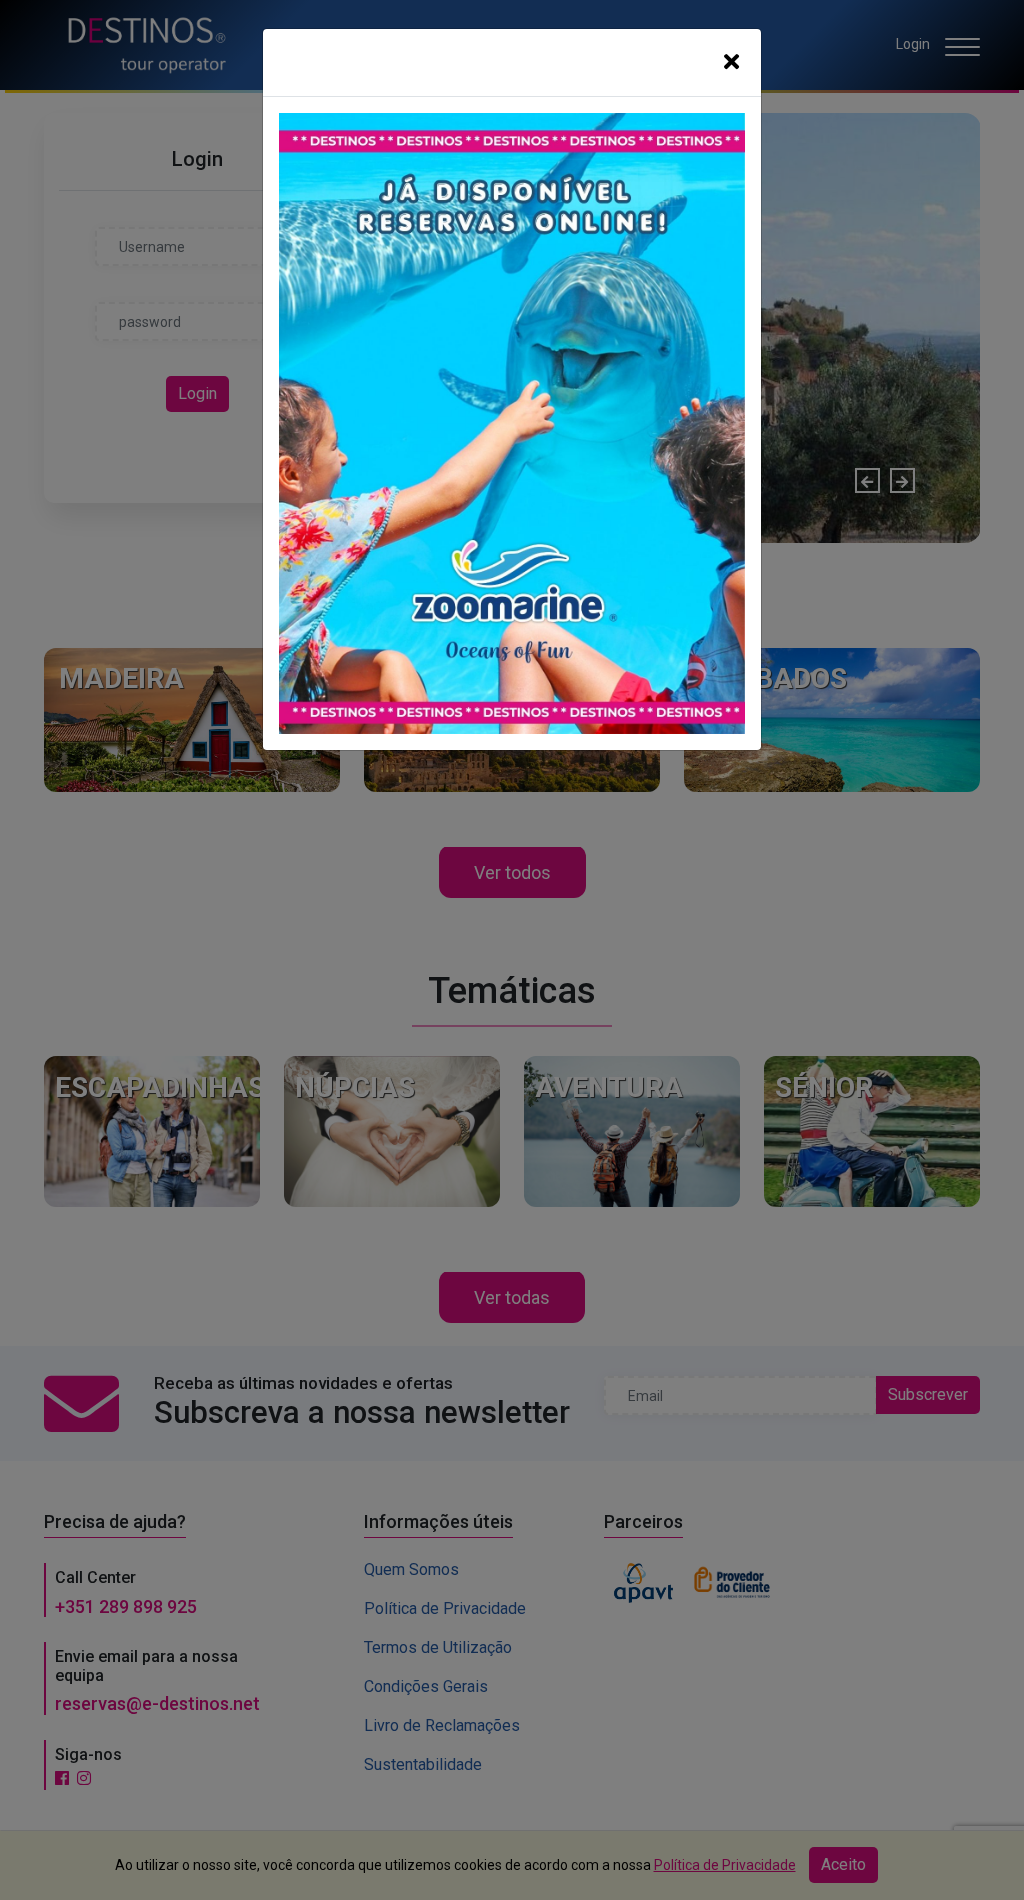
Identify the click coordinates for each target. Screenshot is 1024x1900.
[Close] (731, 62)
